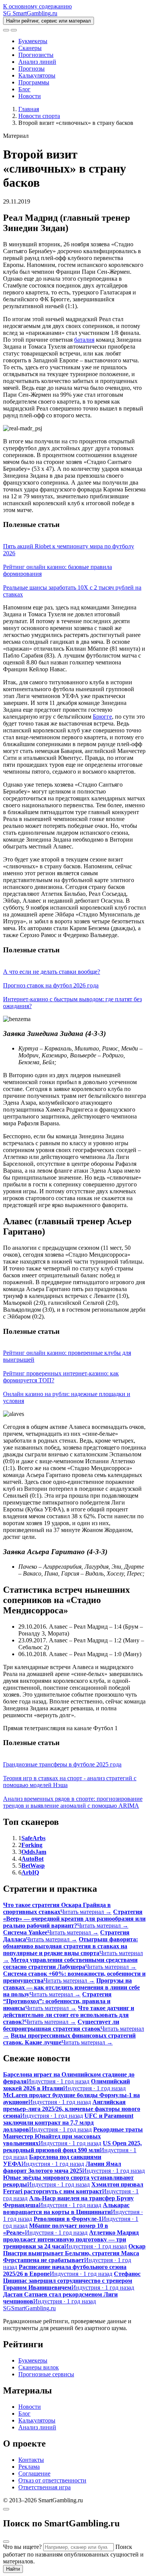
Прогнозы (32, 69)
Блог (24, 89)
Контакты (31, 2460)
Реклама (29, 2467)
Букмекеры (33, 41)
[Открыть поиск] (6, 30)
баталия (84, 340)
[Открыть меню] (14, 30)
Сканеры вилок (39, 2367)
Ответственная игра (45, 2487)
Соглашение (34, 2473)
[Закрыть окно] (6, 2509)
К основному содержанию (37, 6)
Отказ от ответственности (52, 2480)
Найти (13, 2569)
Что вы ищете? (22, 2547)
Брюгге (102, 717)
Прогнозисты (36, 55)
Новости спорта (39, 116)
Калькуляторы (37, 75)
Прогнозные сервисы (46, 2374)
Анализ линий (37, 62)
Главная (29, 109)
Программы (34, 82)
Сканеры (30, 48)
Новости (30, 96)
